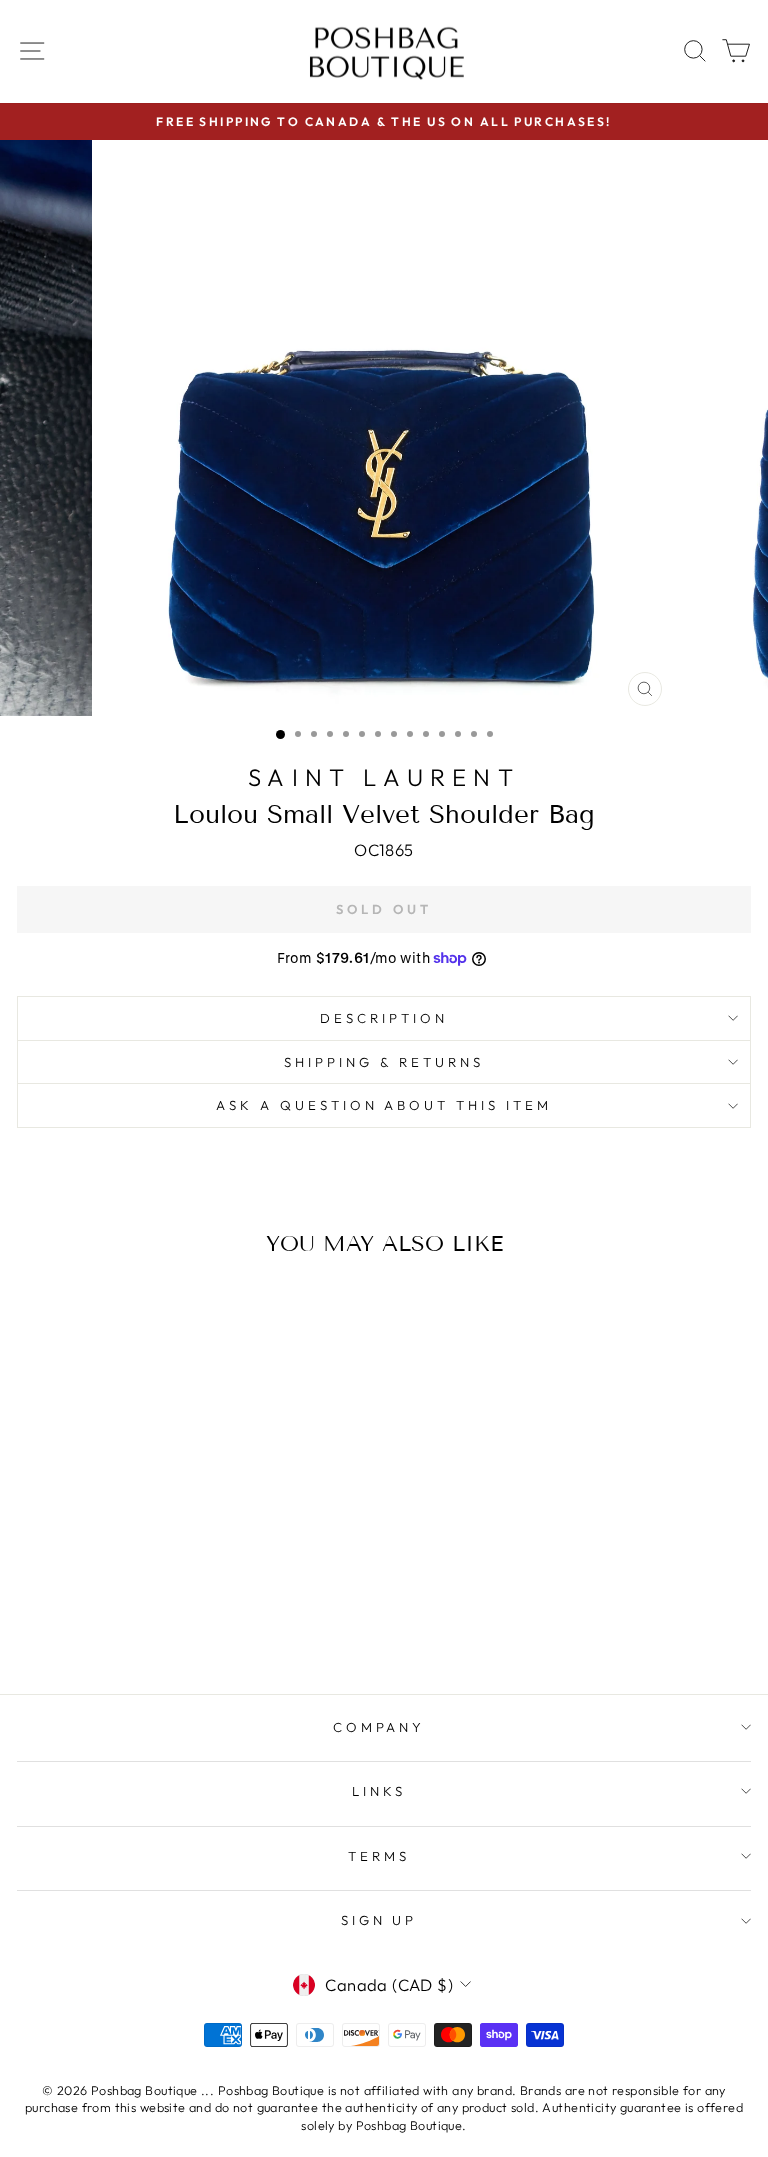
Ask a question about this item (384, 1105)
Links (379, 1791)
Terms (379, 1856)
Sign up (379, 1920)
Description (384, 1018)
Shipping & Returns (384, 1062)
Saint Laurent (384, 777)
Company (379, 1727)
